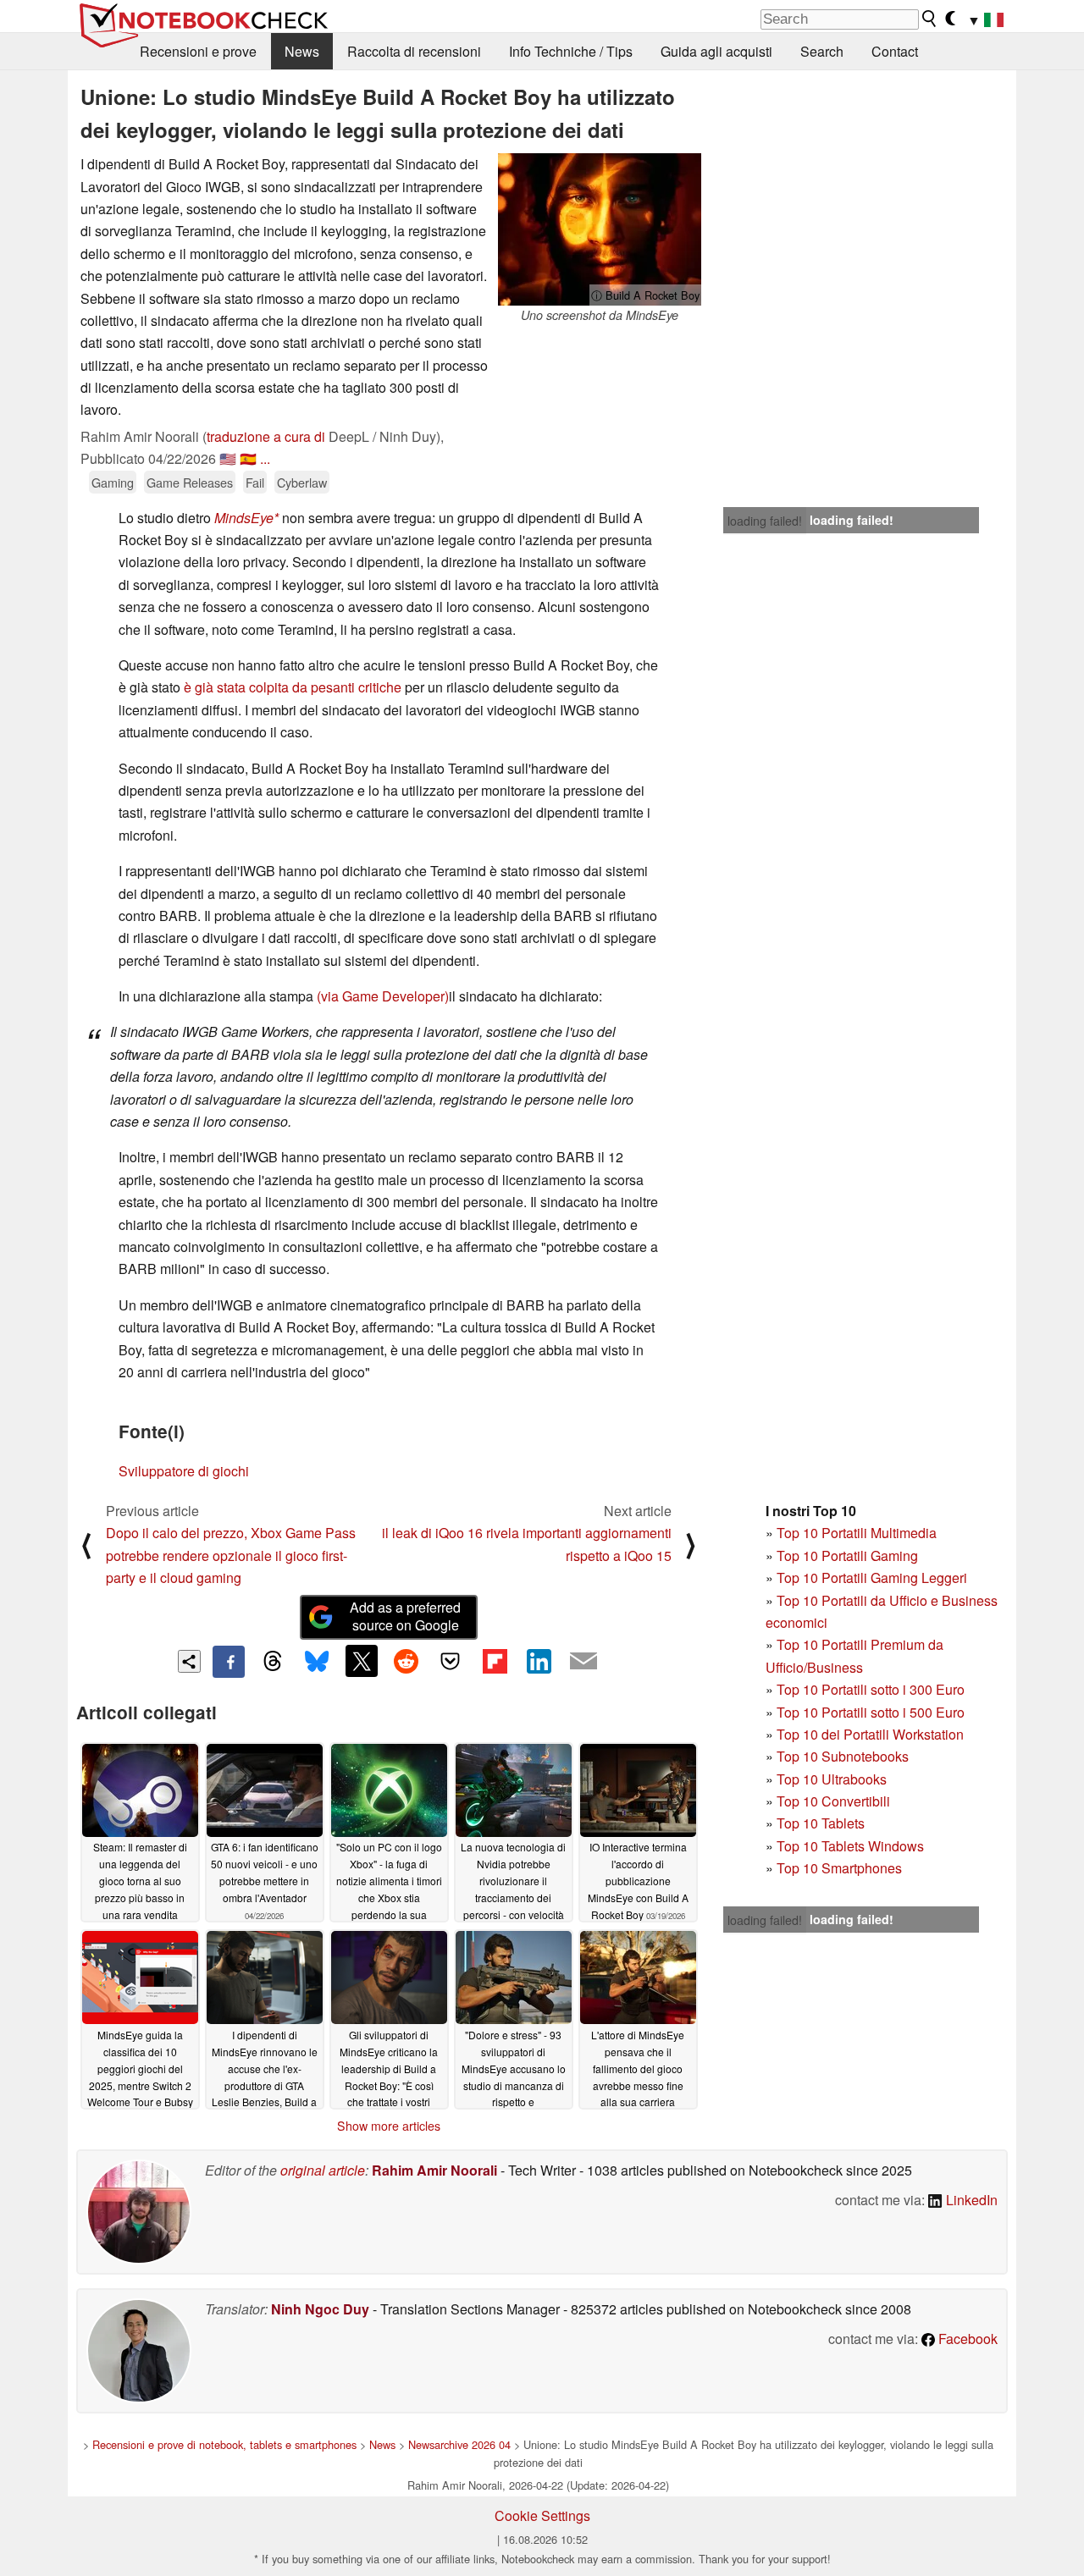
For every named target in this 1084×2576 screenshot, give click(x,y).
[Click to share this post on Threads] (273, 1662)
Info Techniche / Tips (571, 51)
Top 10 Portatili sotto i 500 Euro (871, 1712)
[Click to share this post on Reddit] (406, 1661)
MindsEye (244, 518)
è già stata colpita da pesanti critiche (293, 687)
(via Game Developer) (383, 996)
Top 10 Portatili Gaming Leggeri (872, 1578)
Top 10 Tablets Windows (850, 1846)
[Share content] (189, 1661)
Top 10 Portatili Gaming (847, 1556)
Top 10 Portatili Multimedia (857, 1533)
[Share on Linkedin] (539, 1661)
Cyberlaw (302, 482)
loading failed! (765, 521)
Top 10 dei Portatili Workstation (870, 1734)
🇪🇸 (248, 458)
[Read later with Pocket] (451, 1661)
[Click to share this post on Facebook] (229, 1662)
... (265, 458)
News (302, 51)
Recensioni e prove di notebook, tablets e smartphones (224, 2444)
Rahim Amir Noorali (434, 2170)
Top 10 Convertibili (833, 1801)
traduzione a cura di (266, 436)
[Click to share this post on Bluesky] (317, 1662)
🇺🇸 (228, 458)
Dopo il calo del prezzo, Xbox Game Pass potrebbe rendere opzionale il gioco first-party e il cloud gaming (231, 1555)
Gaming (113, 482)
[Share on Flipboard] (495, 1661)
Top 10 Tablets (821, 1823)
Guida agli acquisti (716, 51)
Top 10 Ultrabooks (832, 1779)
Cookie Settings (542, 2515)
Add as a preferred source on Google (405, 1616)
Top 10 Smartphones (839, 1868)
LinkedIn (970, 2200)
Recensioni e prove (198, 51)
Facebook (966, 2339)
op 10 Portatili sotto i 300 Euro (874, 1689)
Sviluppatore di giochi (184, 1471)
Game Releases (190, 482)
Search (822, 51)
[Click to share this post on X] (362, 1661)
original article (323, 2170)
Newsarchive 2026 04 (459, 2444)
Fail (255, 482)
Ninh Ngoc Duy (320, 2309)
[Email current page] (583, 1662)
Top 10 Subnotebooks (843, 1756)
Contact (895, 51)
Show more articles (389, 2126)
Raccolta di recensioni (414, 51)
